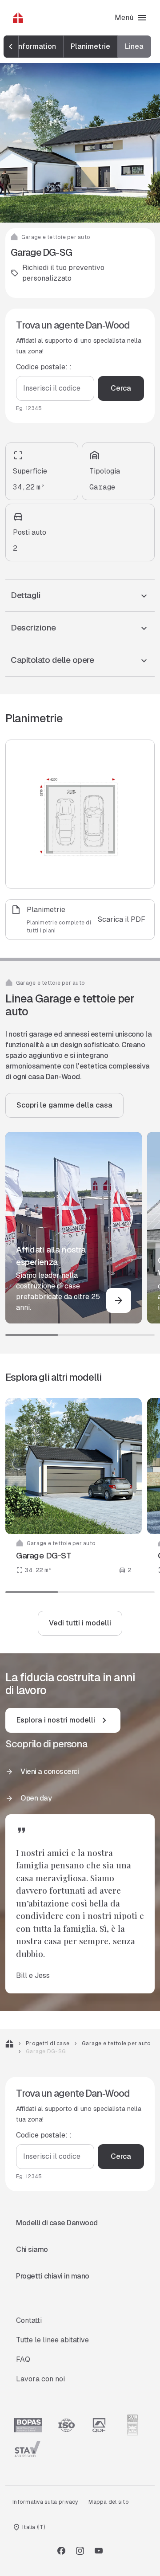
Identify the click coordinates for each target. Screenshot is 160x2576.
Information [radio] (36, 46)
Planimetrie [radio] (90, 46)
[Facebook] (61, 2551)
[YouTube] (99, 2551)
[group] (78, 47)
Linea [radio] (134, 46)
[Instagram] (80, 2551)
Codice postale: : (44, 367)
